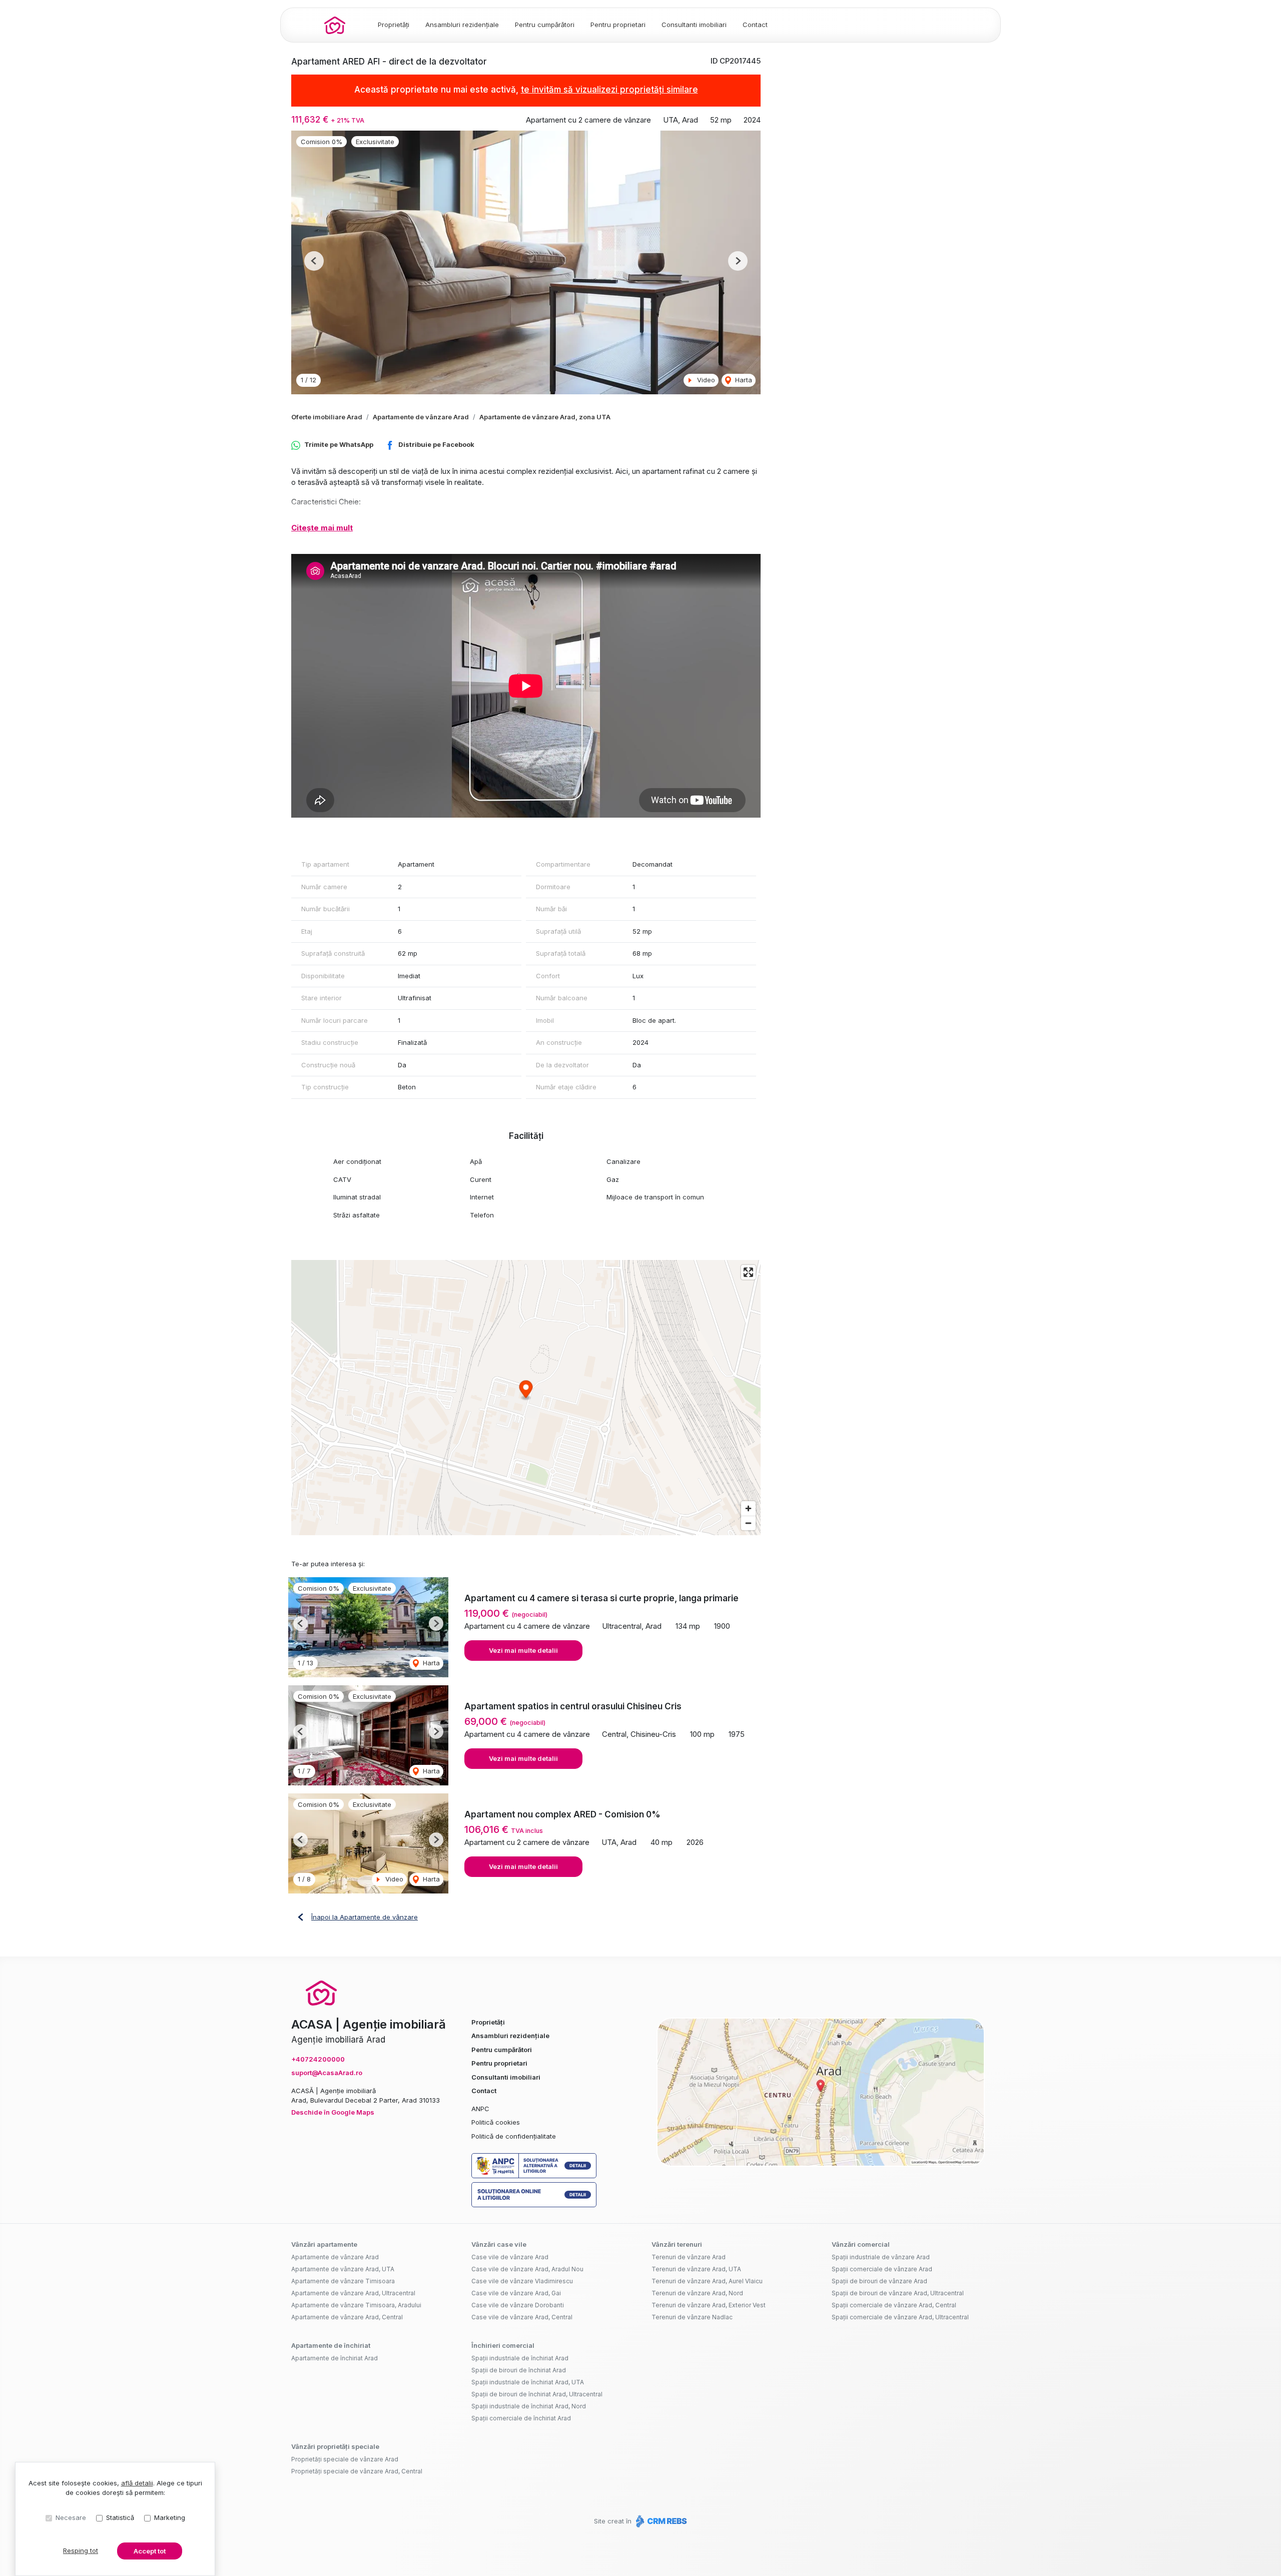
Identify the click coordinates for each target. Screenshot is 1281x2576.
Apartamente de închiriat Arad (335, 2358)
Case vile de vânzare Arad (510, 2257)
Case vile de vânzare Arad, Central (522, 2317)
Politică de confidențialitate (514, 2136)
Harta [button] (743, 380)
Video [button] (705, 380)
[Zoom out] (748, 1523)
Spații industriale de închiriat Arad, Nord (529, 2406)
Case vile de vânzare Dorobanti (518, 2305)
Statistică (120, 2517)
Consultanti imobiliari (694, 25)
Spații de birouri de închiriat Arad (519, 2370)
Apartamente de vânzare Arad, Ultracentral (353, 2293)
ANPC (480, 2109)
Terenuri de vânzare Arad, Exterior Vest (709, 2305)
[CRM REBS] (660, 2521)
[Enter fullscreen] (748, 1272)
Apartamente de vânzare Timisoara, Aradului (356, 2305)
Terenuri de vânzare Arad (689, 2257)
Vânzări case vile (499, 2244)
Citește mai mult (322, 528)
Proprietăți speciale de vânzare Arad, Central (357, 2471)
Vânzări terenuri (677, 2244)
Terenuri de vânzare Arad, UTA (696, 2269)
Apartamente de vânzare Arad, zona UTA (545, 417)
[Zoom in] (748, 1508)
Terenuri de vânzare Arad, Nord (697, 2293)
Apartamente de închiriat (331, 2345)
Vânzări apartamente (324, 2244)
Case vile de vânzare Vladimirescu (522, 2281)
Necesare (71, 2517)
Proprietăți (394, 25)
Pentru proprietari (618, 25)
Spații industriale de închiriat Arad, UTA (528, 2382)
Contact (755, 25)
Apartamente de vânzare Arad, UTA (343, 2269)
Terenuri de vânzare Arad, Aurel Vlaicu (707, 2281)
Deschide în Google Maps (333, 2112)
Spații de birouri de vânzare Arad (879, 2281)
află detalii (137, 2483)
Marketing (170, 2517)
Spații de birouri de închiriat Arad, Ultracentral (537, 2394)
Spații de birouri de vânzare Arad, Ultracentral (898, 2293)
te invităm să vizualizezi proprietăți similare (609, 90)
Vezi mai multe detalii (523, 1650)
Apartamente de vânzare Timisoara (343, 2281)
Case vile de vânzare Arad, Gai (516, 2293)
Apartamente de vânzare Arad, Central (347, 2317)
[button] (314, 261)
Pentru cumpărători (545, 25)
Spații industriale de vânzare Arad (881, 2257)
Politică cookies (496, 2122)
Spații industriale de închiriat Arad (520, 2358)
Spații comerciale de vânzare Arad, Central (894, 2305)
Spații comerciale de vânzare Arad (882, 2269)
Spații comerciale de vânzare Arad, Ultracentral (900, 2317)
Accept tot (150, 2551)
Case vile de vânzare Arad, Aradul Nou (527, 2269)
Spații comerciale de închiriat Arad (521, 2418)
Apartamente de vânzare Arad (421, 417)
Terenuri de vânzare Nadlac (692, 2317)
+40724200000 (318, 2059)
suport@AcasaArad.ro (327, 2073)
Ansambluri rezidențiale (462, 25)
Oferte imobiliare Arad (327, 417)
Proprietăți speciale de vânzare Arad (345, 2459)
